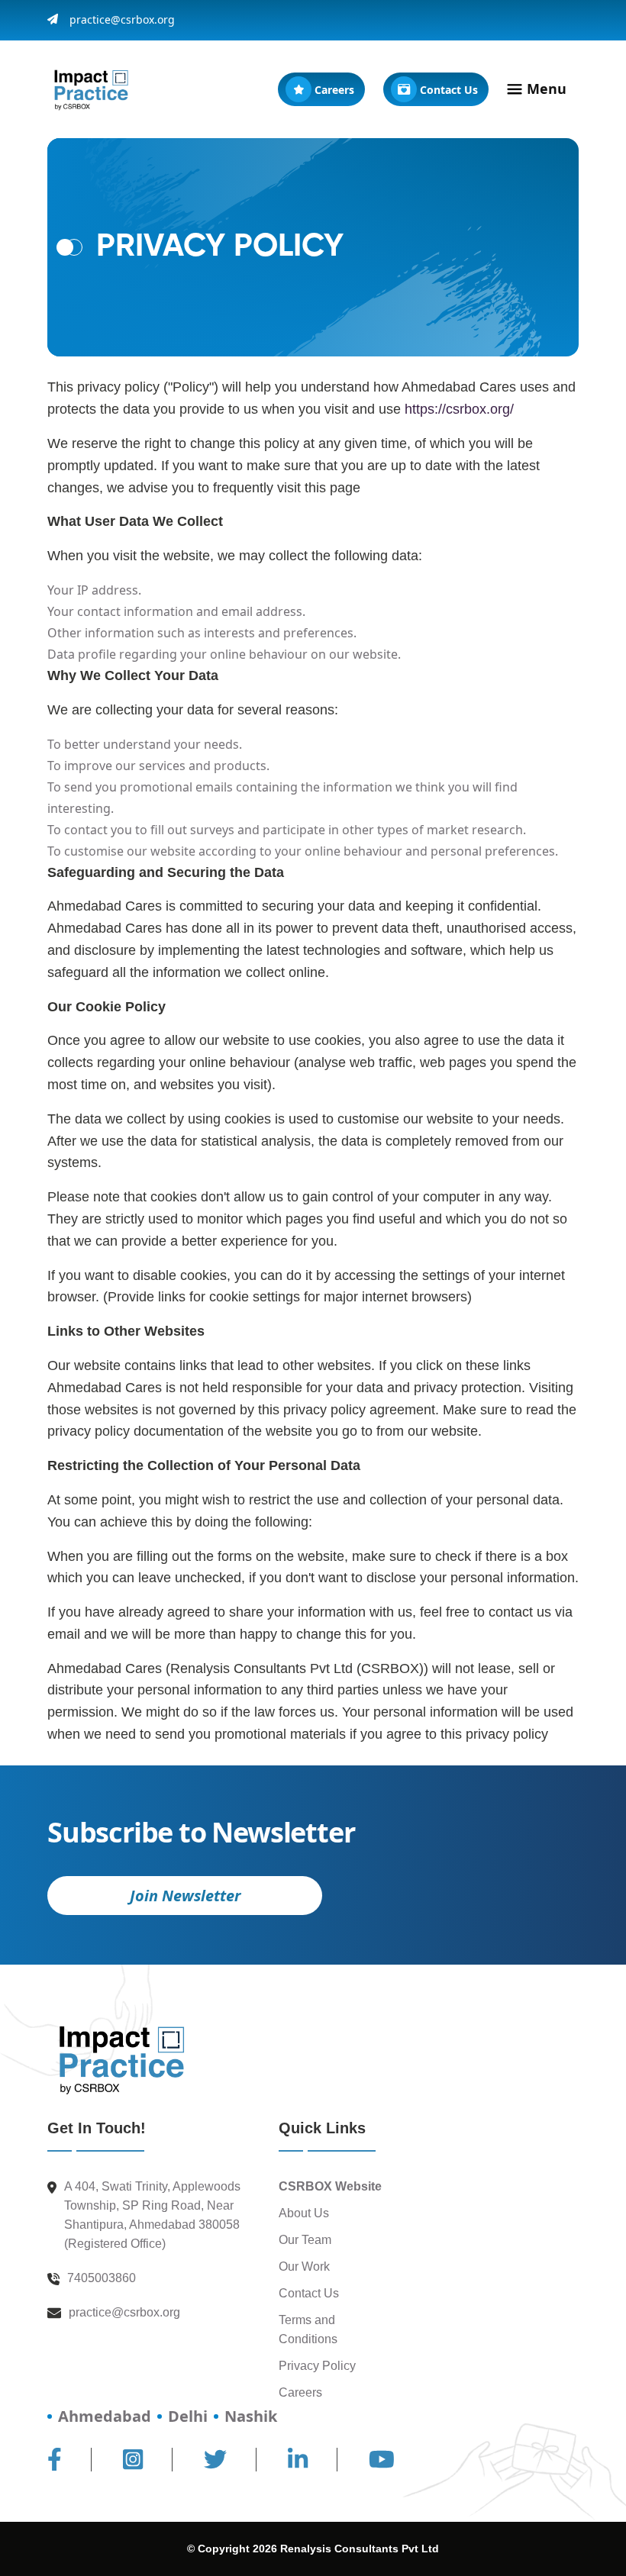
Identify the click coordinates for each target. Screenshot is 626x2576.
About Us (304, 2213)
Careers (300, 2392)
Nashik (251, 2416)
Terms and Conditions (308, 2329)
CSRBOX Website (330, 2186)
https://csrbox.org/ (459, 409)
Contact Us (309, 2293)
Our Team (305, 2240)
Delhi (188, 2416)
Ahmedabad (105, 2416)
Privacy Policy (317, 2366)
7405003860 (102, 2278)
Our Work (304, 2266)
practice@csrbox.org (122, 20)
